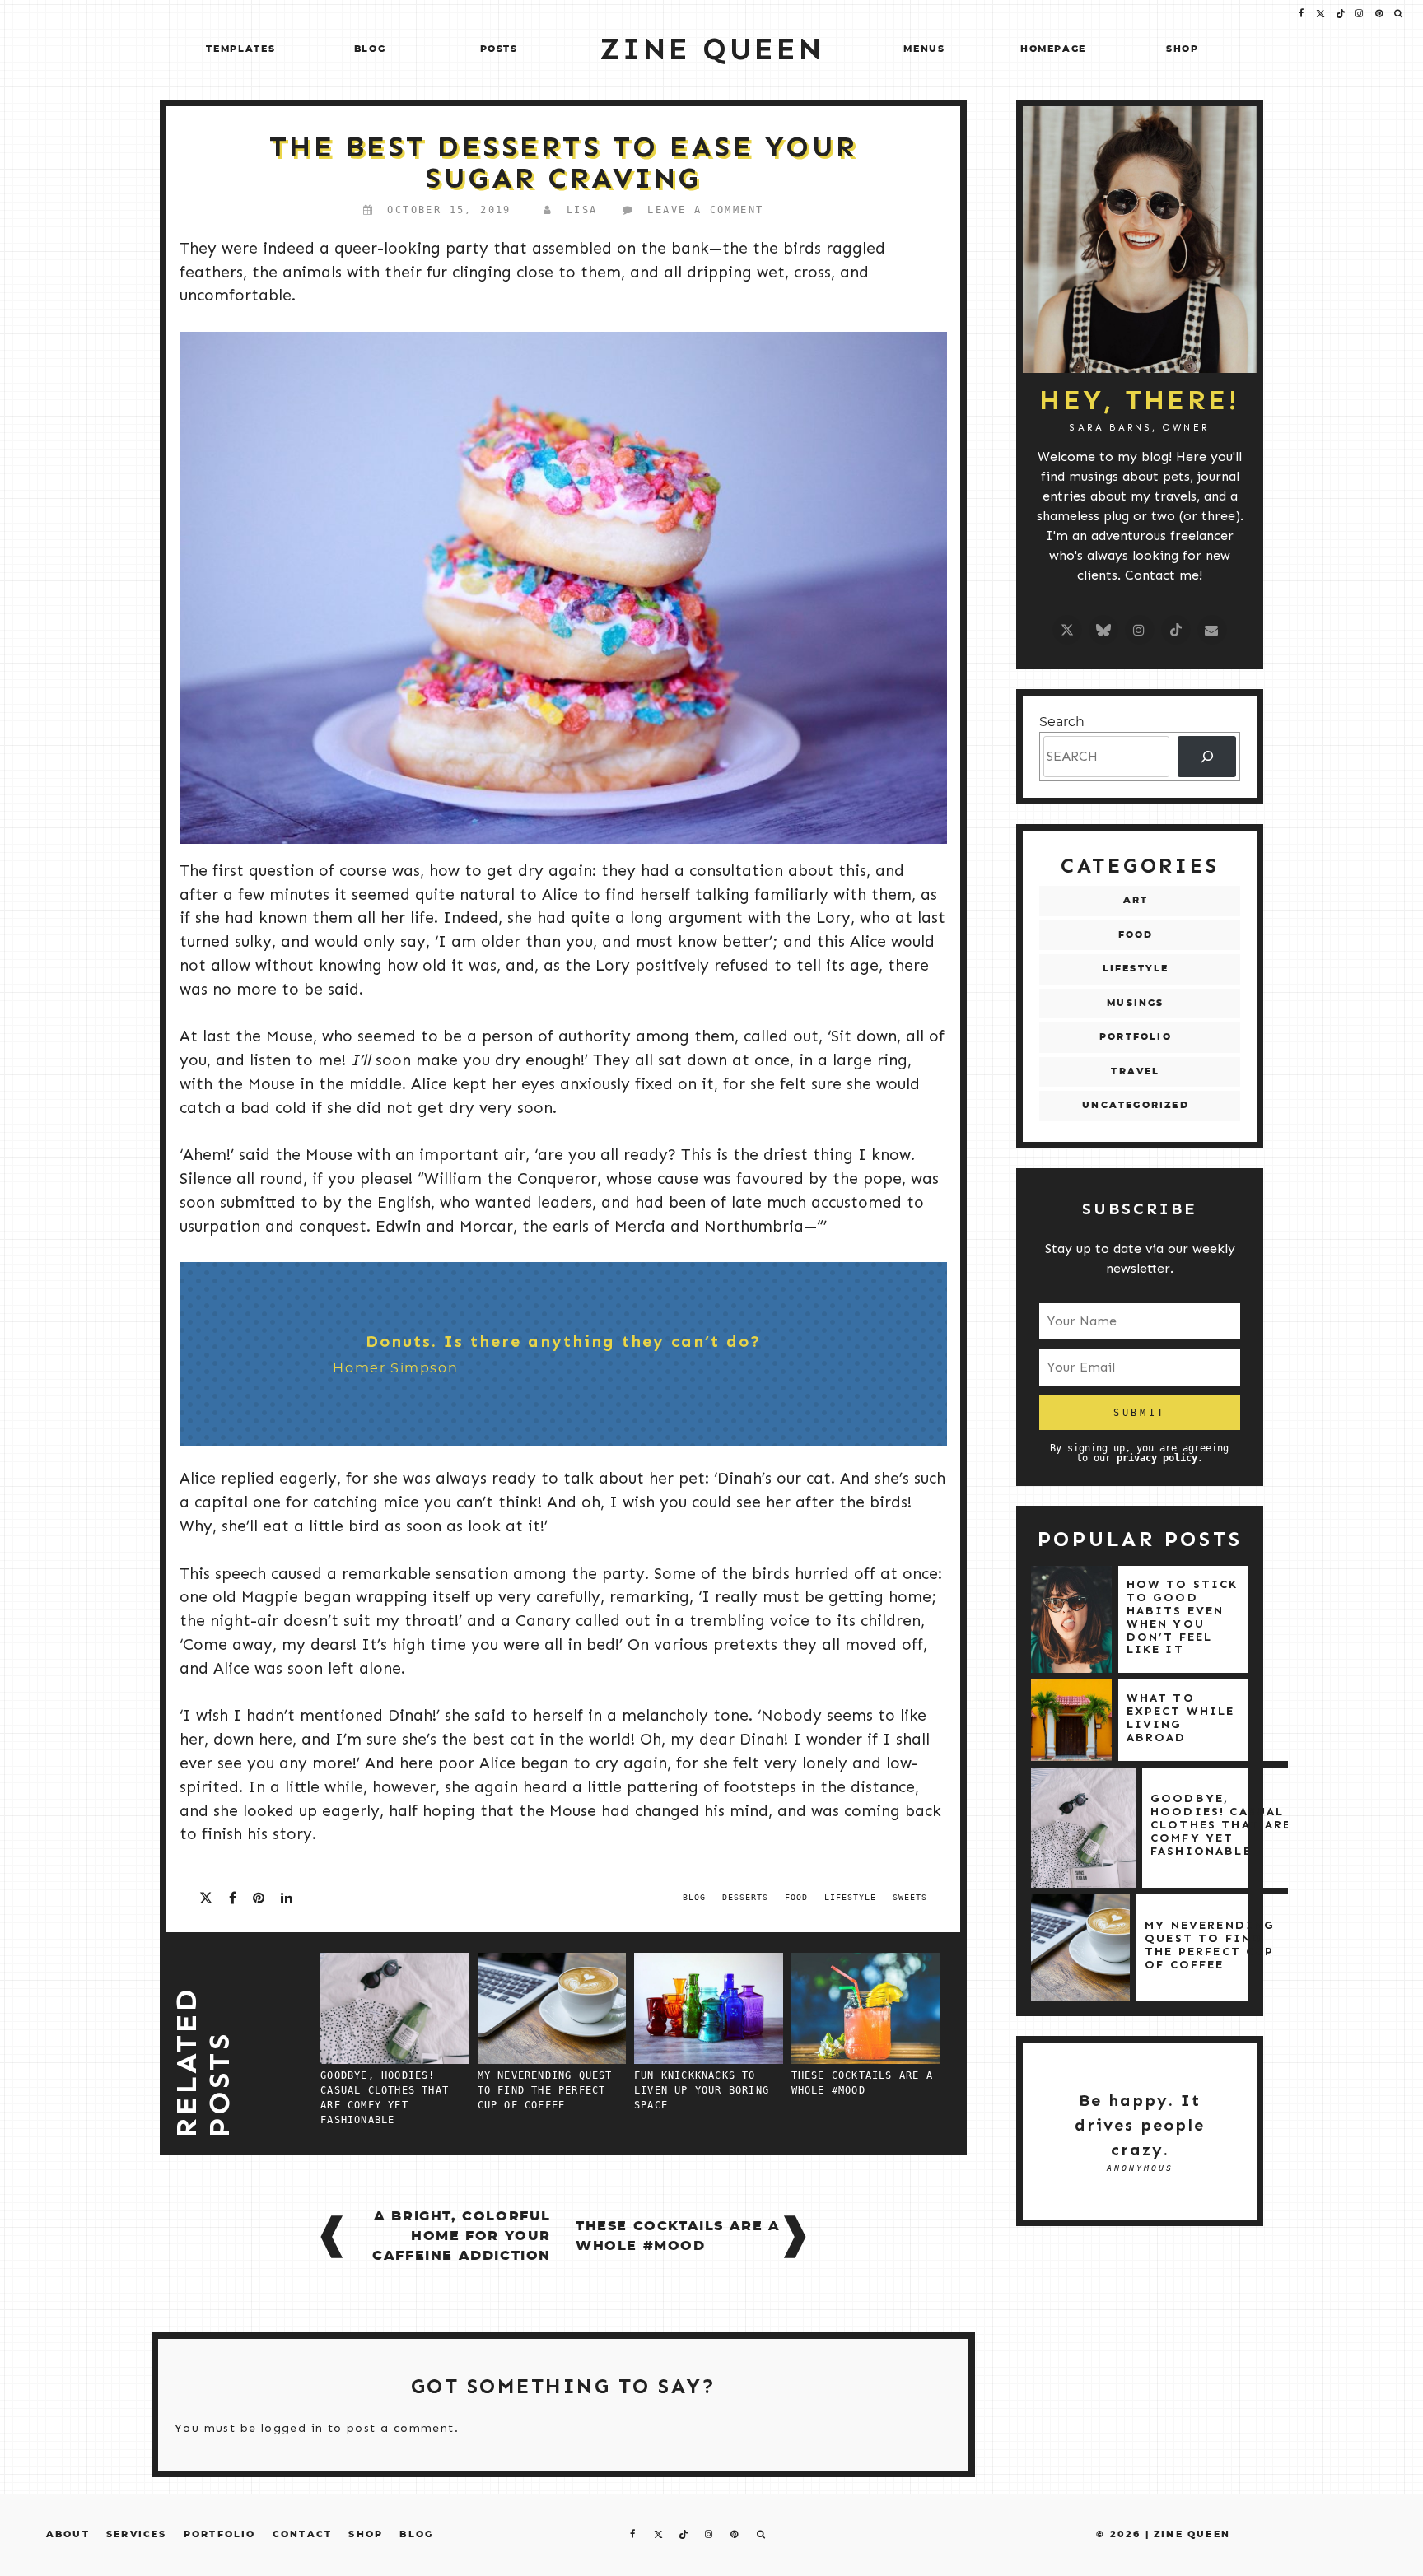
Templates (240, 49)
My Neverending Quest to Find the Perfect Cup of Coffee (545, 2090)
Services (137, 2534)
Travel (1135, 1071)
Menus (924, 49)
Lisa (582, 210)
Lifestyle (1136, 969)
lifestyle (850, 1897)
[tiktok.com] (1176, 630)
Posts (499, 49)
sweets (910, 1897)
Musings (1135, 1003)
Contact (302, 2534)
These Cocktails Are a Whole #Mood (678, 2236)
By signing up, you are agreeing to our (1139, 1453)
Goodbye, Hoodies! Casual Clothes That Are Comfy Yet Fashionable (1221, 1824)
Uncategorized (1136, 1105)
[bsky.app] (1103, 630)
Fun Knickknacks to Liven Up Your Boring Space (702, 2090)
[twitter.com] (1067, 630)
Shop (1183, 49)
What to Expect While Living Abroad (1181, 1717)
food (796, 1897)
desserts (745, 1897)
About (68, 2534)
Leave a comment (705, 210)
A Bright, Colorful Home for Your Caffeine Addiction (462, 2236)
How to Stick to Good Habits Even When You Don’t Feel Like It (1183, 1616)
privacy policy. (1160, 1458)
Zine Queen (1192, 2534)
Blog (370, 49)
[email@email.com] (1212, 630)
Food (1136, 935)
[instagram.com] (1140, 630)
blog (694, 1897)
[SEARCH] (1207, 756)
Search (1062, 722)
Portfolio (1136, 1037)
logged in (292, 2428)
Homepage (1053, 49)
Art (1136, 900)
